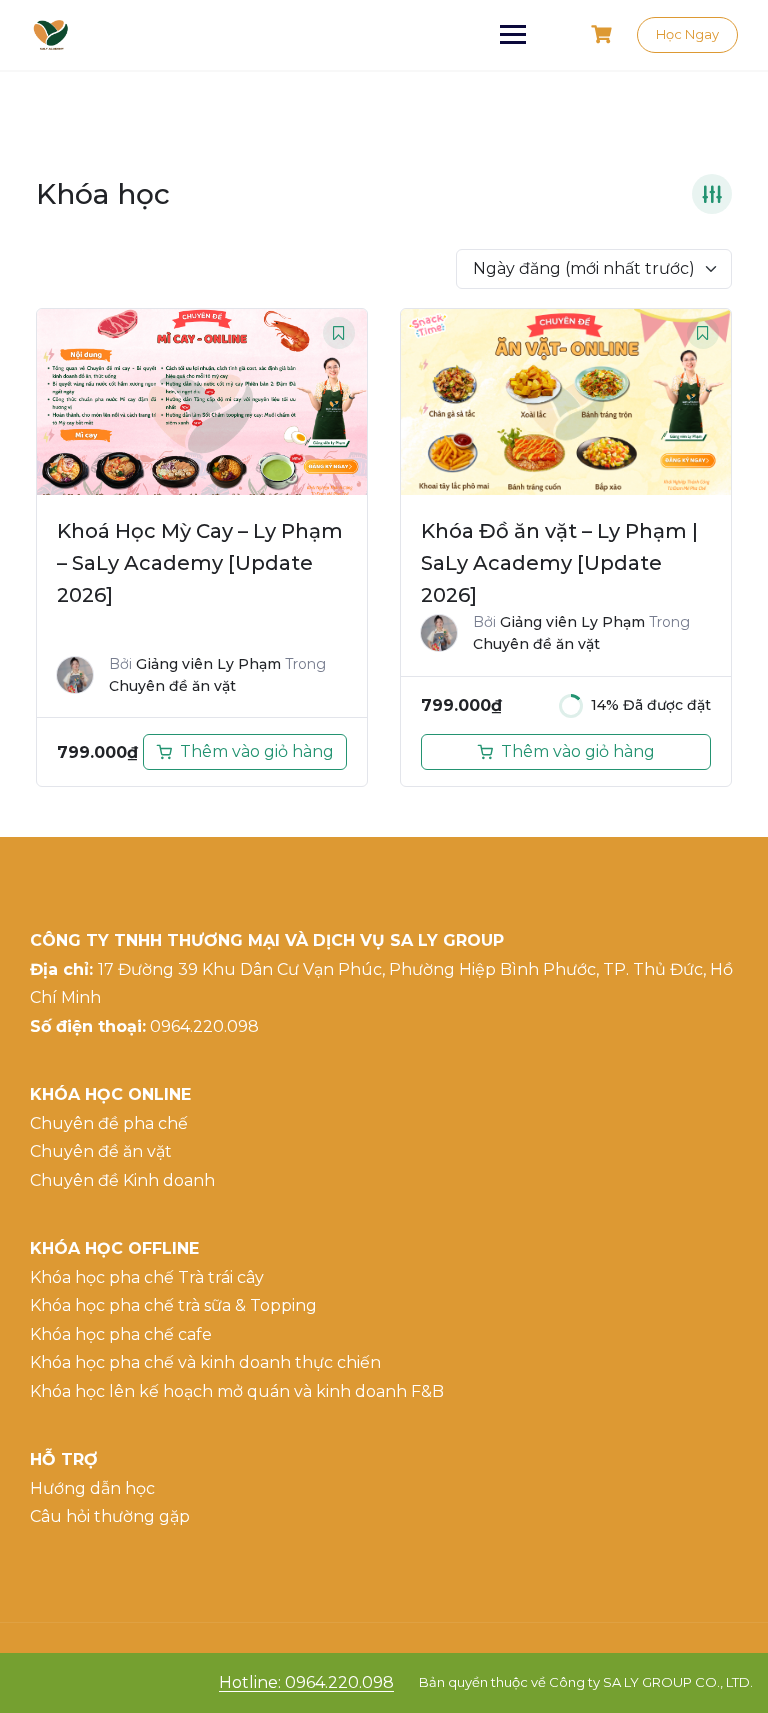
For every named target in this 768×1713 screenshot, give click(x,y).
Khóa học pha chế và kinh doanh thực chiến (205, 1362)
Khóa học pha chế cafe (121, 1334)
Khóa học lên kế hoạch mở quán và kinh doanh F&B (237, 1391)
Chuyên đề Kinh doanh (122, 1180)
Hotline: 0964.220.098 (306, 1682)
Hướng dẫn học (92, 1488)
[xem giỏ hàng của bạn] (604, 34)
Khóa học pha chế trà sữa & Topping (173, 1305)
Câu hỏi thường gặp (110, 1516)
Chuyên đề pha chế (109, 1123)
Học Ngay (687, 34)
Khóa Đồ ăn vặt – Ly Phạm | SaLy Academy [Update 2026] (559, 563)
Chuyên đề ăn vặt (172, 686)
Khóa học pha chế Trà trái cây (147, 1277)
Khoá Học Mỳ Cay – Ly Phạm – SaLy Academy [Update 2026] (200, 563)
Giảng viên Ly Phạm (208, 664)
